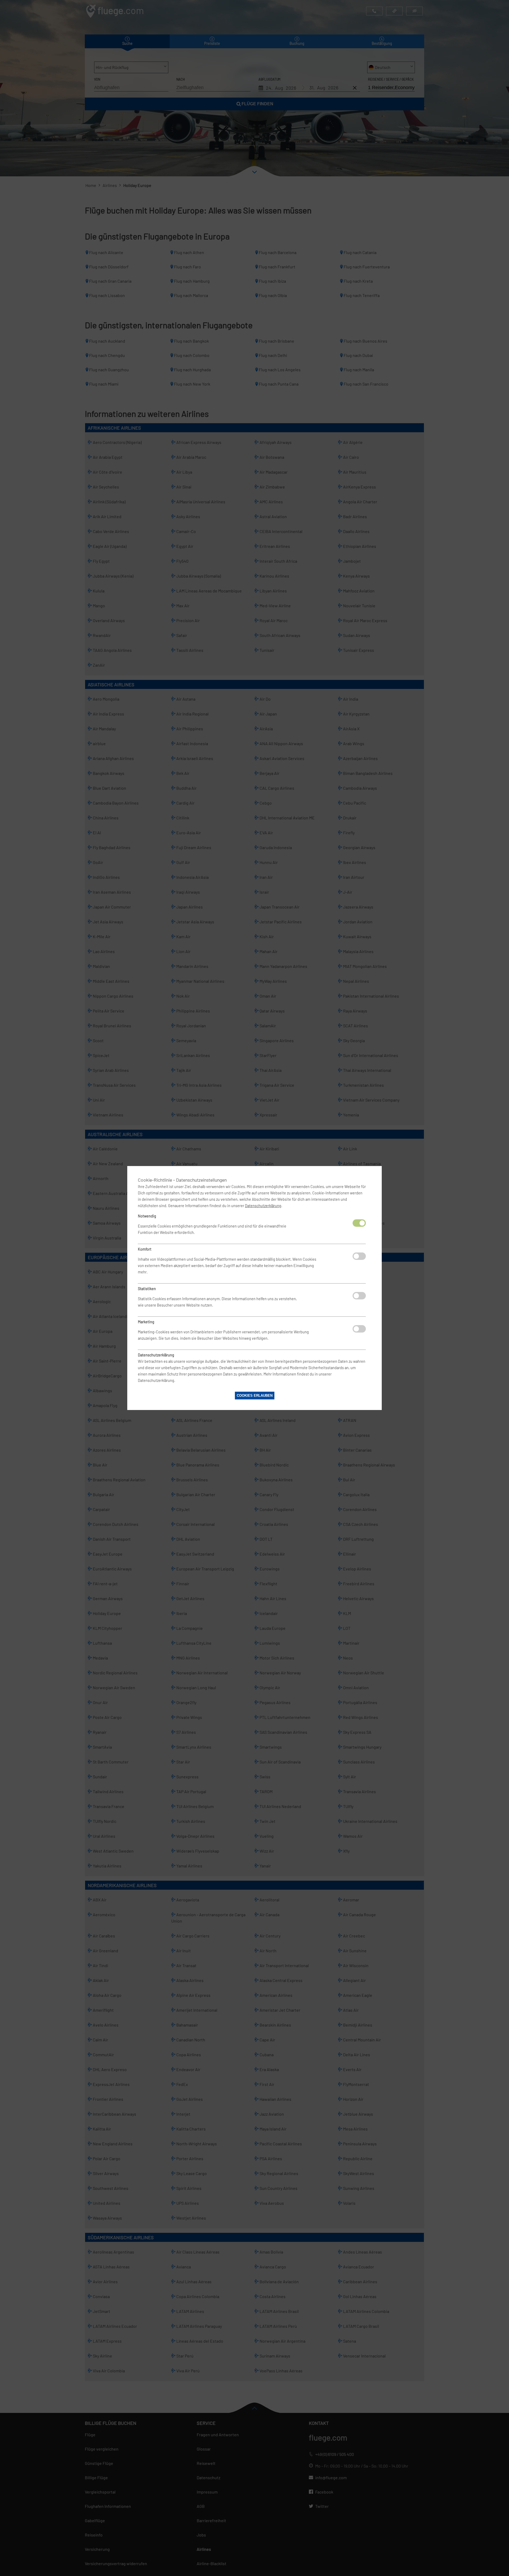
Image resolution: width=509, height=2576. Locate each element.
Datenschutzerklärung (263, 1206)
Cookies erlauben (255, 1396)
